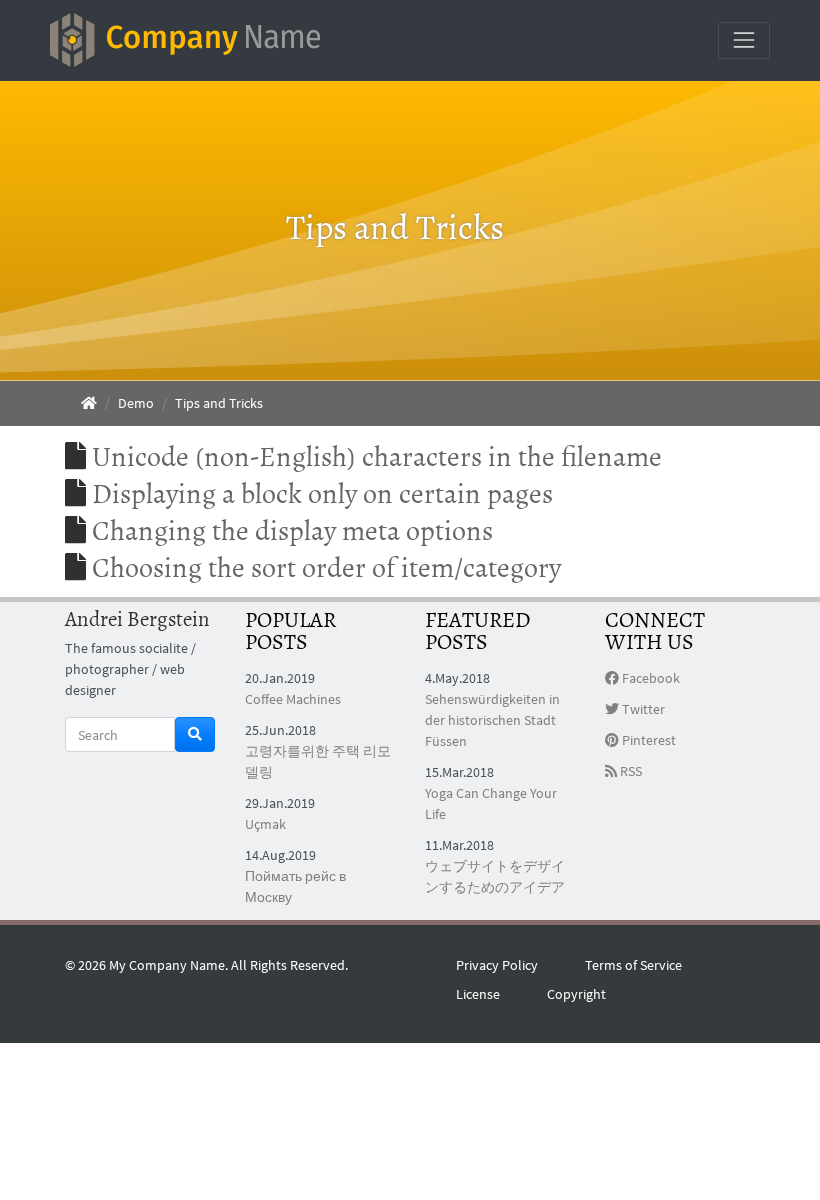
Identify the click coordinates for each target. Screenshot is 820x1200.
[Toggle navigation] (744, 40)
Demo (136, 403)
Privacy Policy (497, 965)
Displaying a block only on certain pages (322, 494)
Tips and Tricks (219, 403)
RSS (629, 771)
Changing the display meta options (292, 531)
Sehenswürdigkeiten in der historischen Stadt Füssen (492, 720)
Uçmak (265, 824)
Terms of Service (633, 965)
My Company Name (167, 965)
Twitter (642, 709)
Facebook (649, 678)
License (478, 994)
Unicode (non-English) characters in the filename (377, 457)
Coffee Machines (293, 699)
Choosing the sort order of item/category (326, 568)
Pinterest (647, 740)
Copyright (576, 994)
